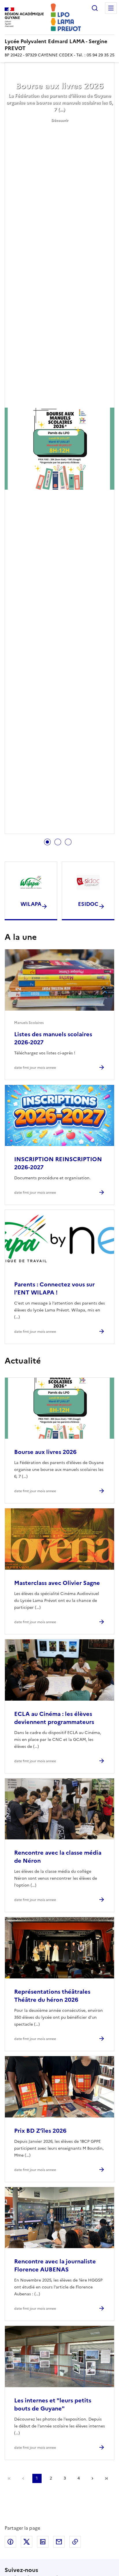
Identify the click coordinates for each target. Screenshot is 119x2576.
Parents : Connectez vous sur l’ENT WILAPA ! (54, 1288)
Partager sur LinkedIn (43, 2542)
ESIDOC (88, 904)
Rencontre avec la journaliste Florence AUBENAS (55, 2265)
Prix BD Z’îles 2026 (40, 2131)
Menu (111, 8)
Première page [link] (9, 2478)
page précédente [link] (23, 2478)
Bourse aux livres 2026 (59, 86)
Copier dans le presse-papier (75, 2542)
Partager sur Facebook (10, 2542)
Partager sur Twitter (27, 2542)
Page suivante (92, 2478)
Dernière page (106, 2478)
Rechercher (95, 8)
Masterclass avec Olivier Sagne (57, 1583)
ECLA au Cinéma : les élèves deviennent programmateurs (54, 1718)
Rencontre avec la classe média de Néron (58, 1857)
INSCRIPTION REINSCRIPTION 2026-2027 (58, 1163)
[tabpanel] (59, 449)
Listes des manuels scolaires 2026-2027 (53, 1038)
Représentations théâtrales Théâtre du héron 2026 (52, 1996)
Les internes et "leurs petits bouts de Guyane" (53, 2404)
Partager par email (59, 2542)
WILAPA (31, 904)
